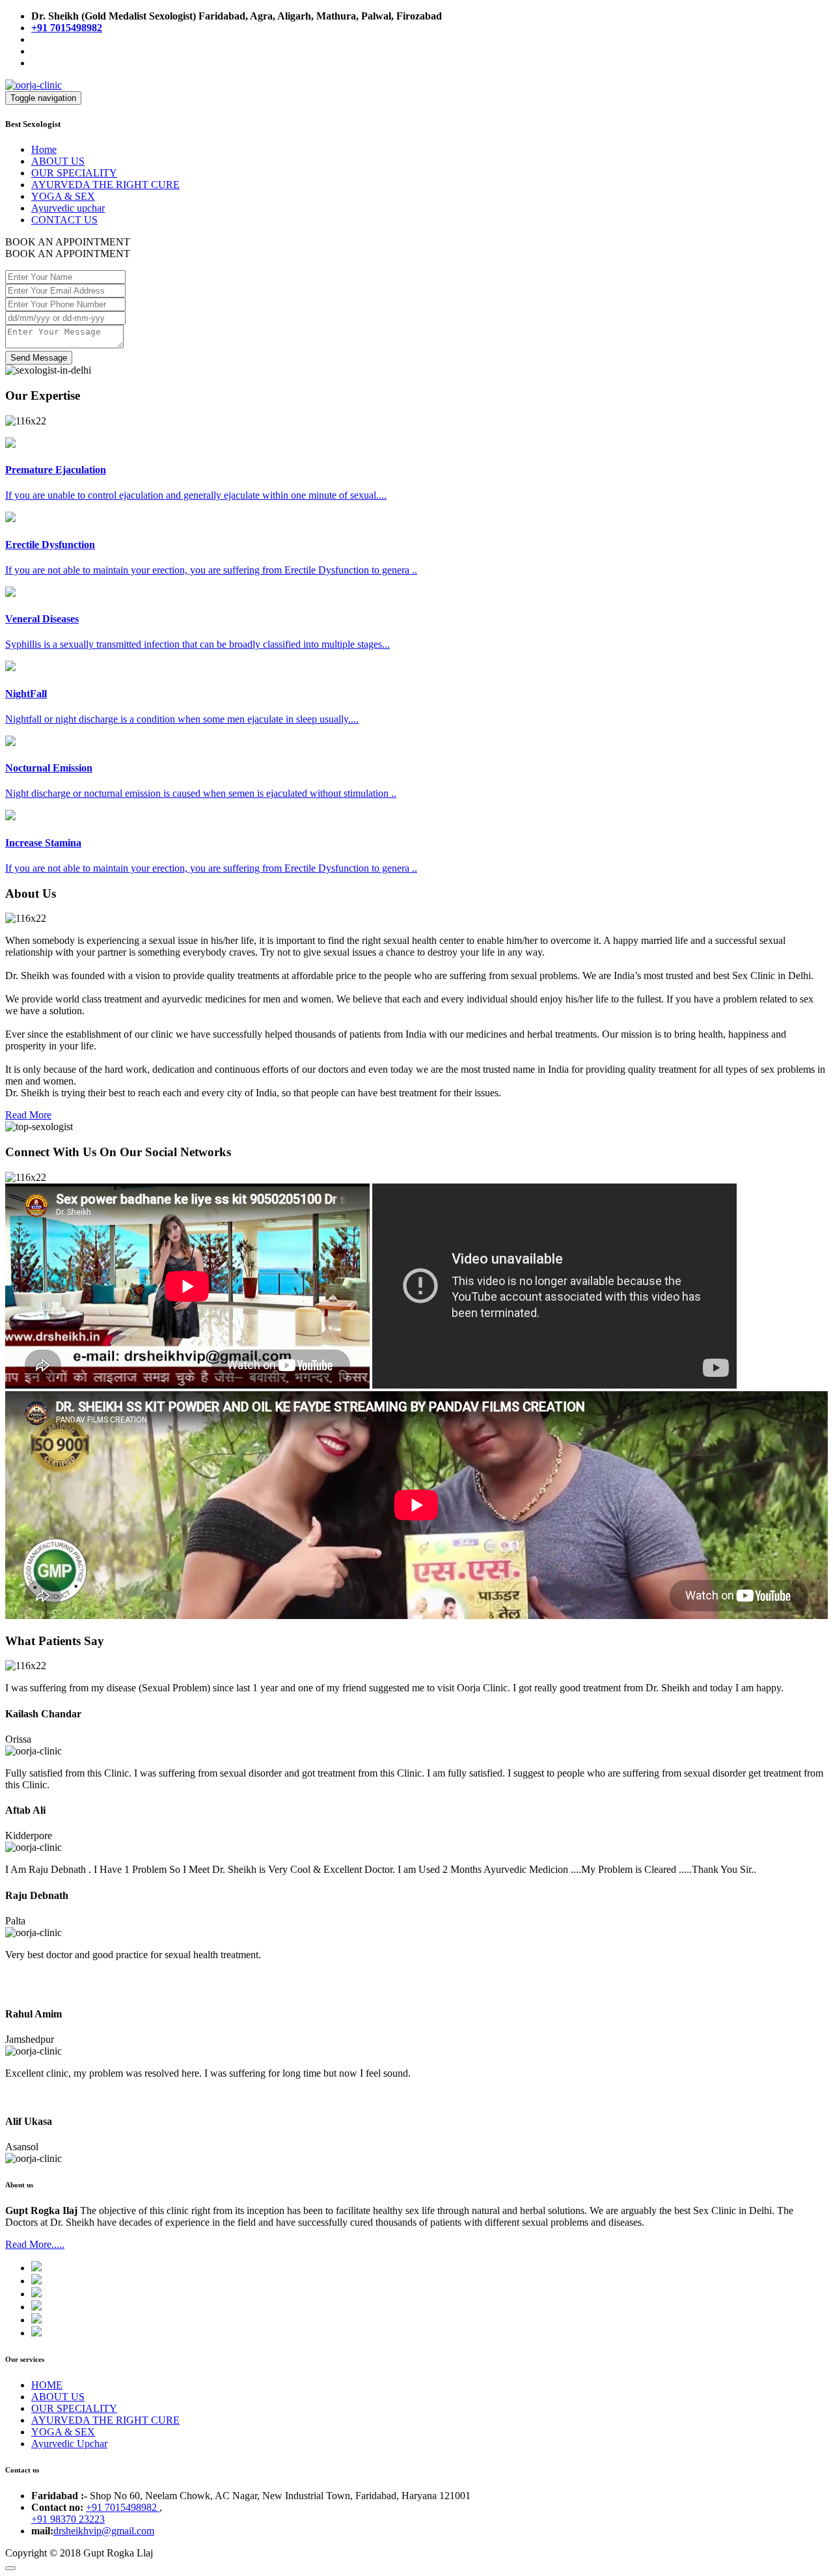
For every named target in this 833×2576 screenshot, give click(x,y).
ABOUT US (58, 161)
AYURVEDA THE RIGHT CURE (105, 185)
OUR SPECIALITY (74, 173)
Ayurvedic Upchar (69, 2444)
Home (44, 149)
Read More (28, 1115)
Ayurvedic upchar (68, 208)
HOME (47, 2385)
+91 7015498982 (123, 2507)
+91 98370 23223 (68, 2519)
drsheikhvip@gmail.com (104, 2531)
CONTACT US (64, 220)
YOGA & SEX (63, 196)
